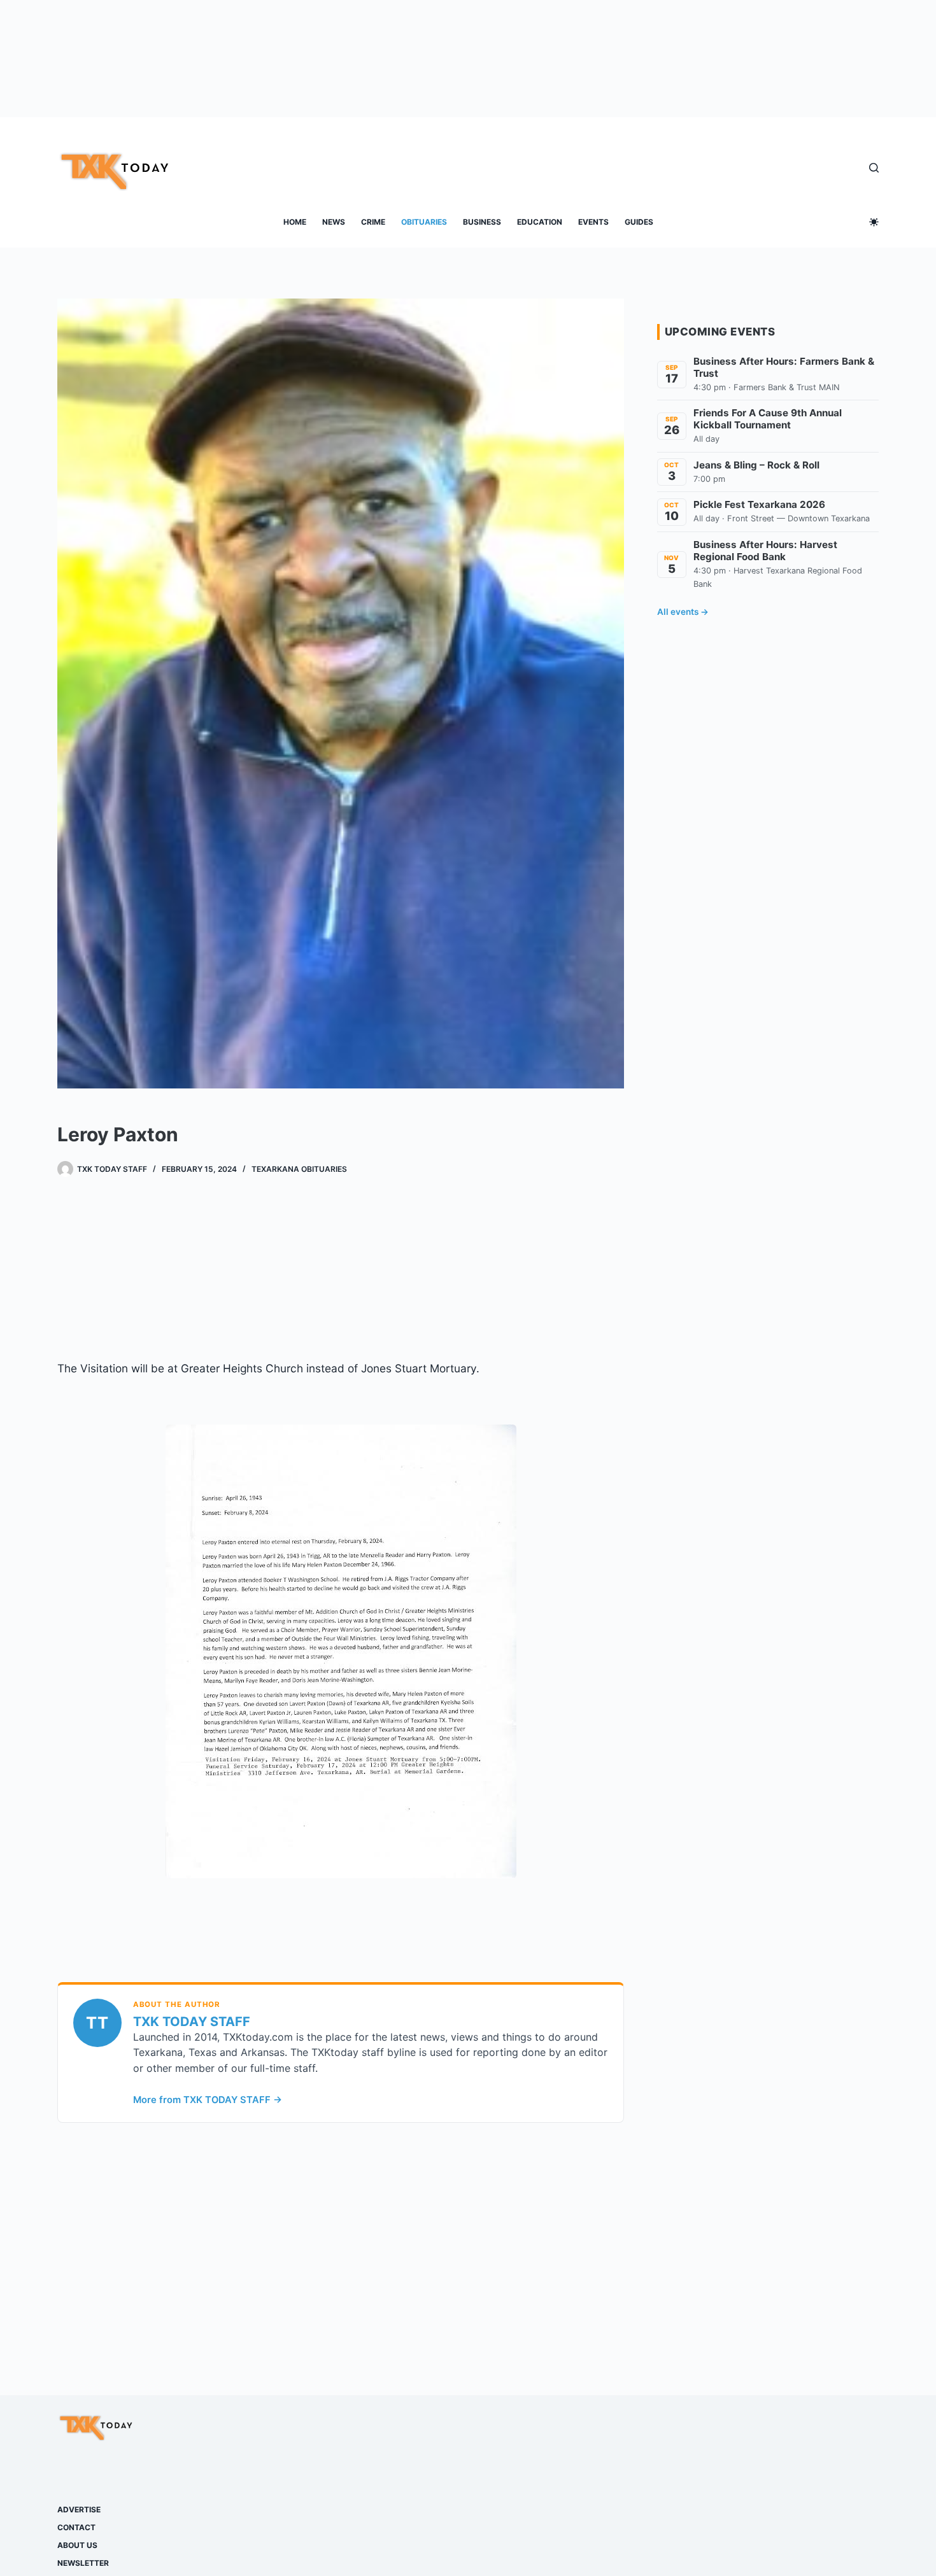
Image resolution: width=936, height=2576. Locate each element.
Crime (373, 222)
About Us (77, 2545)
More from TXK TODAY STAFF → (208, 2100)
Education (540, 222)
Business (482, 222)
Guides (639, 222)
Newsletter (83, 2563)
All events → (683, 612)
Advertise (79, 2509)
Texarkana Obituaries (299, 1169)
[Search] (874, 168)
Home (295, 222)
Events (593, 222)
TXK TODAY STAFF (192, 2022)
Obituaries (424, 222)
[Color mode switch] (874, 222)
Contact (76, 2527)
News (334, 222)
